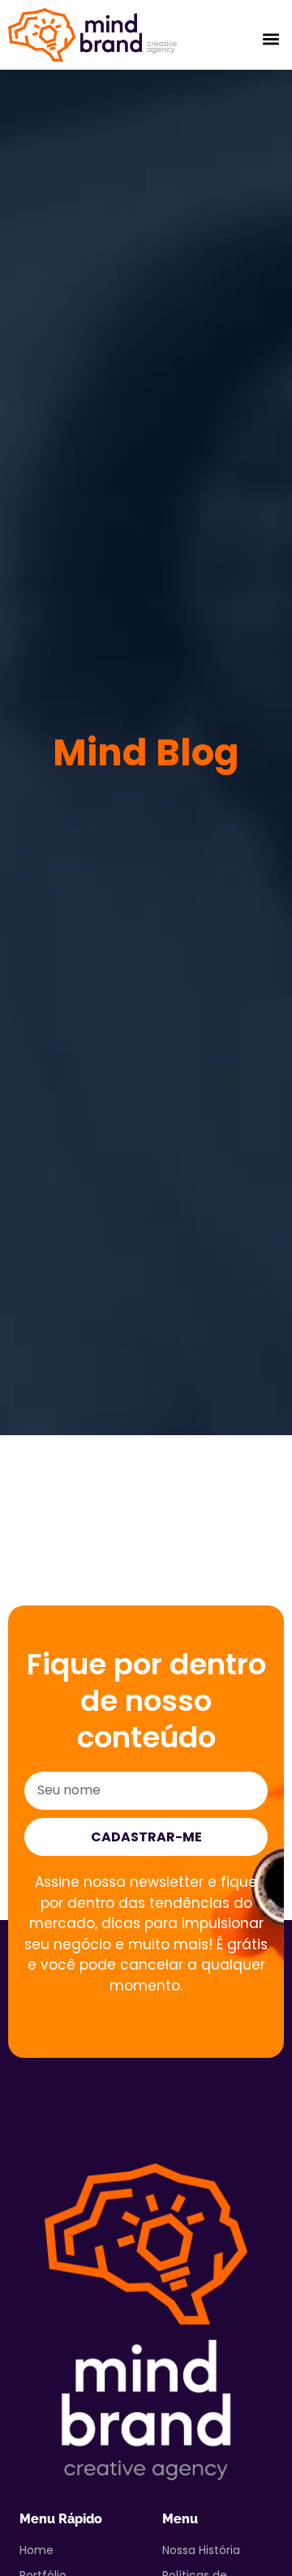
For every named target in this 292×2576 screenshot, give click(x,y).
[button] (271, 39)
